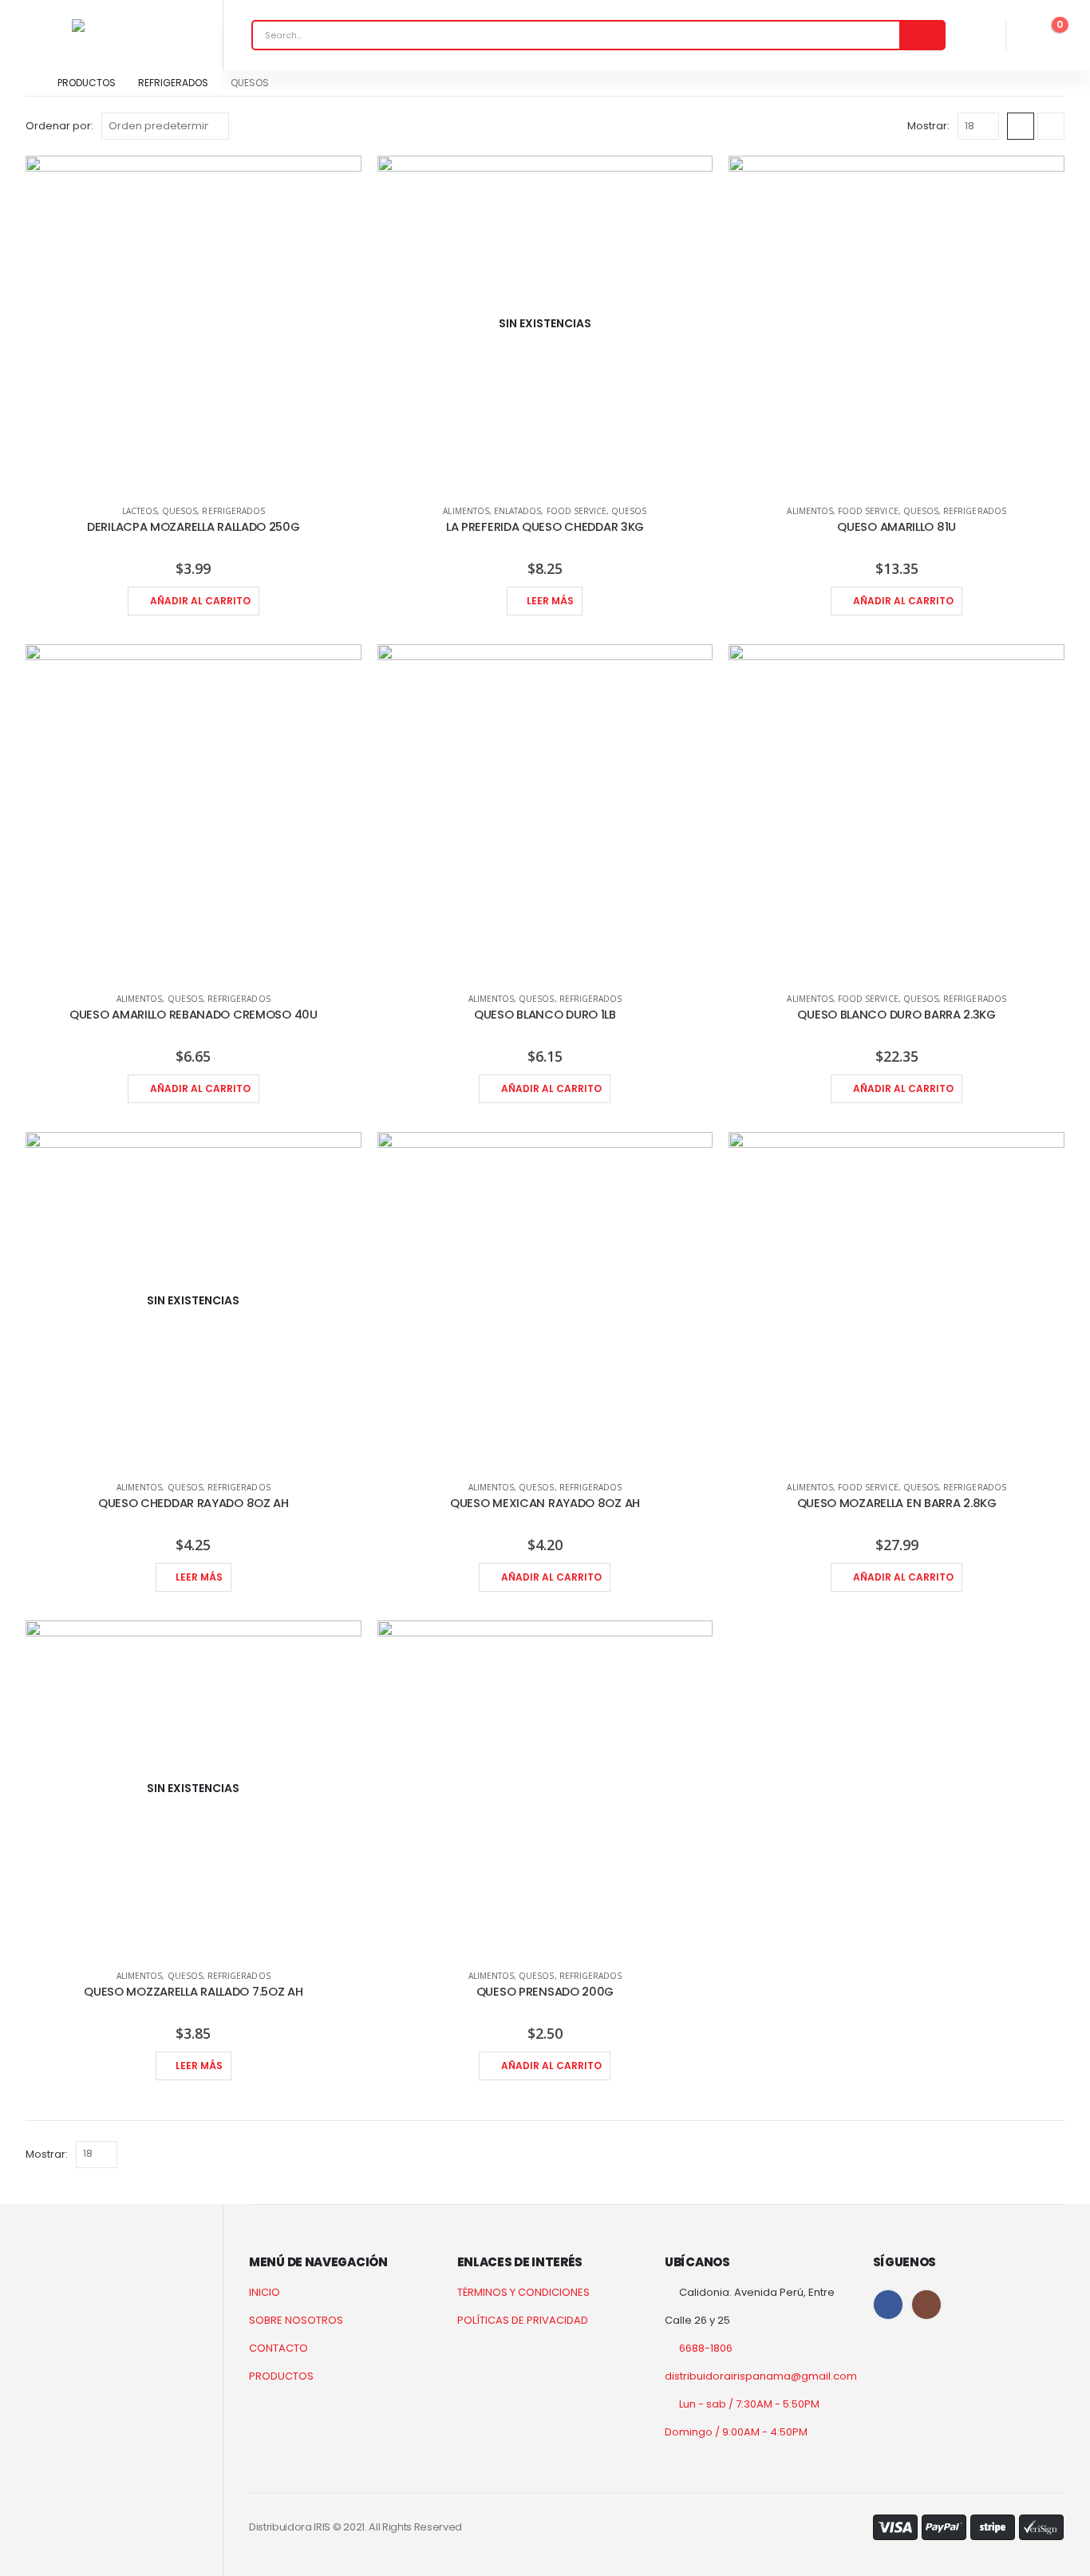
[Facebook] (888, 2305)
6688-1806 (706, 2348)
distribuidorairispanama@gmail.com (761, 2376)
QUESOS (180, 511)
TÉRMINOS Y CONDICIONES (523, 2292)
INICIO (265, 2292)
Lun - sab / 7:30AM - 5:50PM (749, 2404)
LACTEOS (140, 511)
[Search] (922, 35)
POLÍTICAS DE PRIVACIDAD (523, 2320)
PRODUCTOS (281, 2376)
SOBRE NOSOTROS (296, 2320)
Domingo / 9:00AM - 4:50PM (736, 2432)
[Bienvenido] (972, 35)
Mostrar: (928, 126)
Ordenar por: (59, 126)
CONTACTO (278, 2348)
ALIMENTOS (466, 511)
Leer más (550, 601)
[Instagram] (926, 2305)
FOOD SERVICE (577, 511)
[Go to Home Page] (30, 83)
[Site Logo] (112, 26)
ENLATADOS (517, 511)
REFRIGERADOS (233, 511)
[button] (1021, 126)
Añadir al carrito (200, 601)
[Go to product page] (194, 324)
